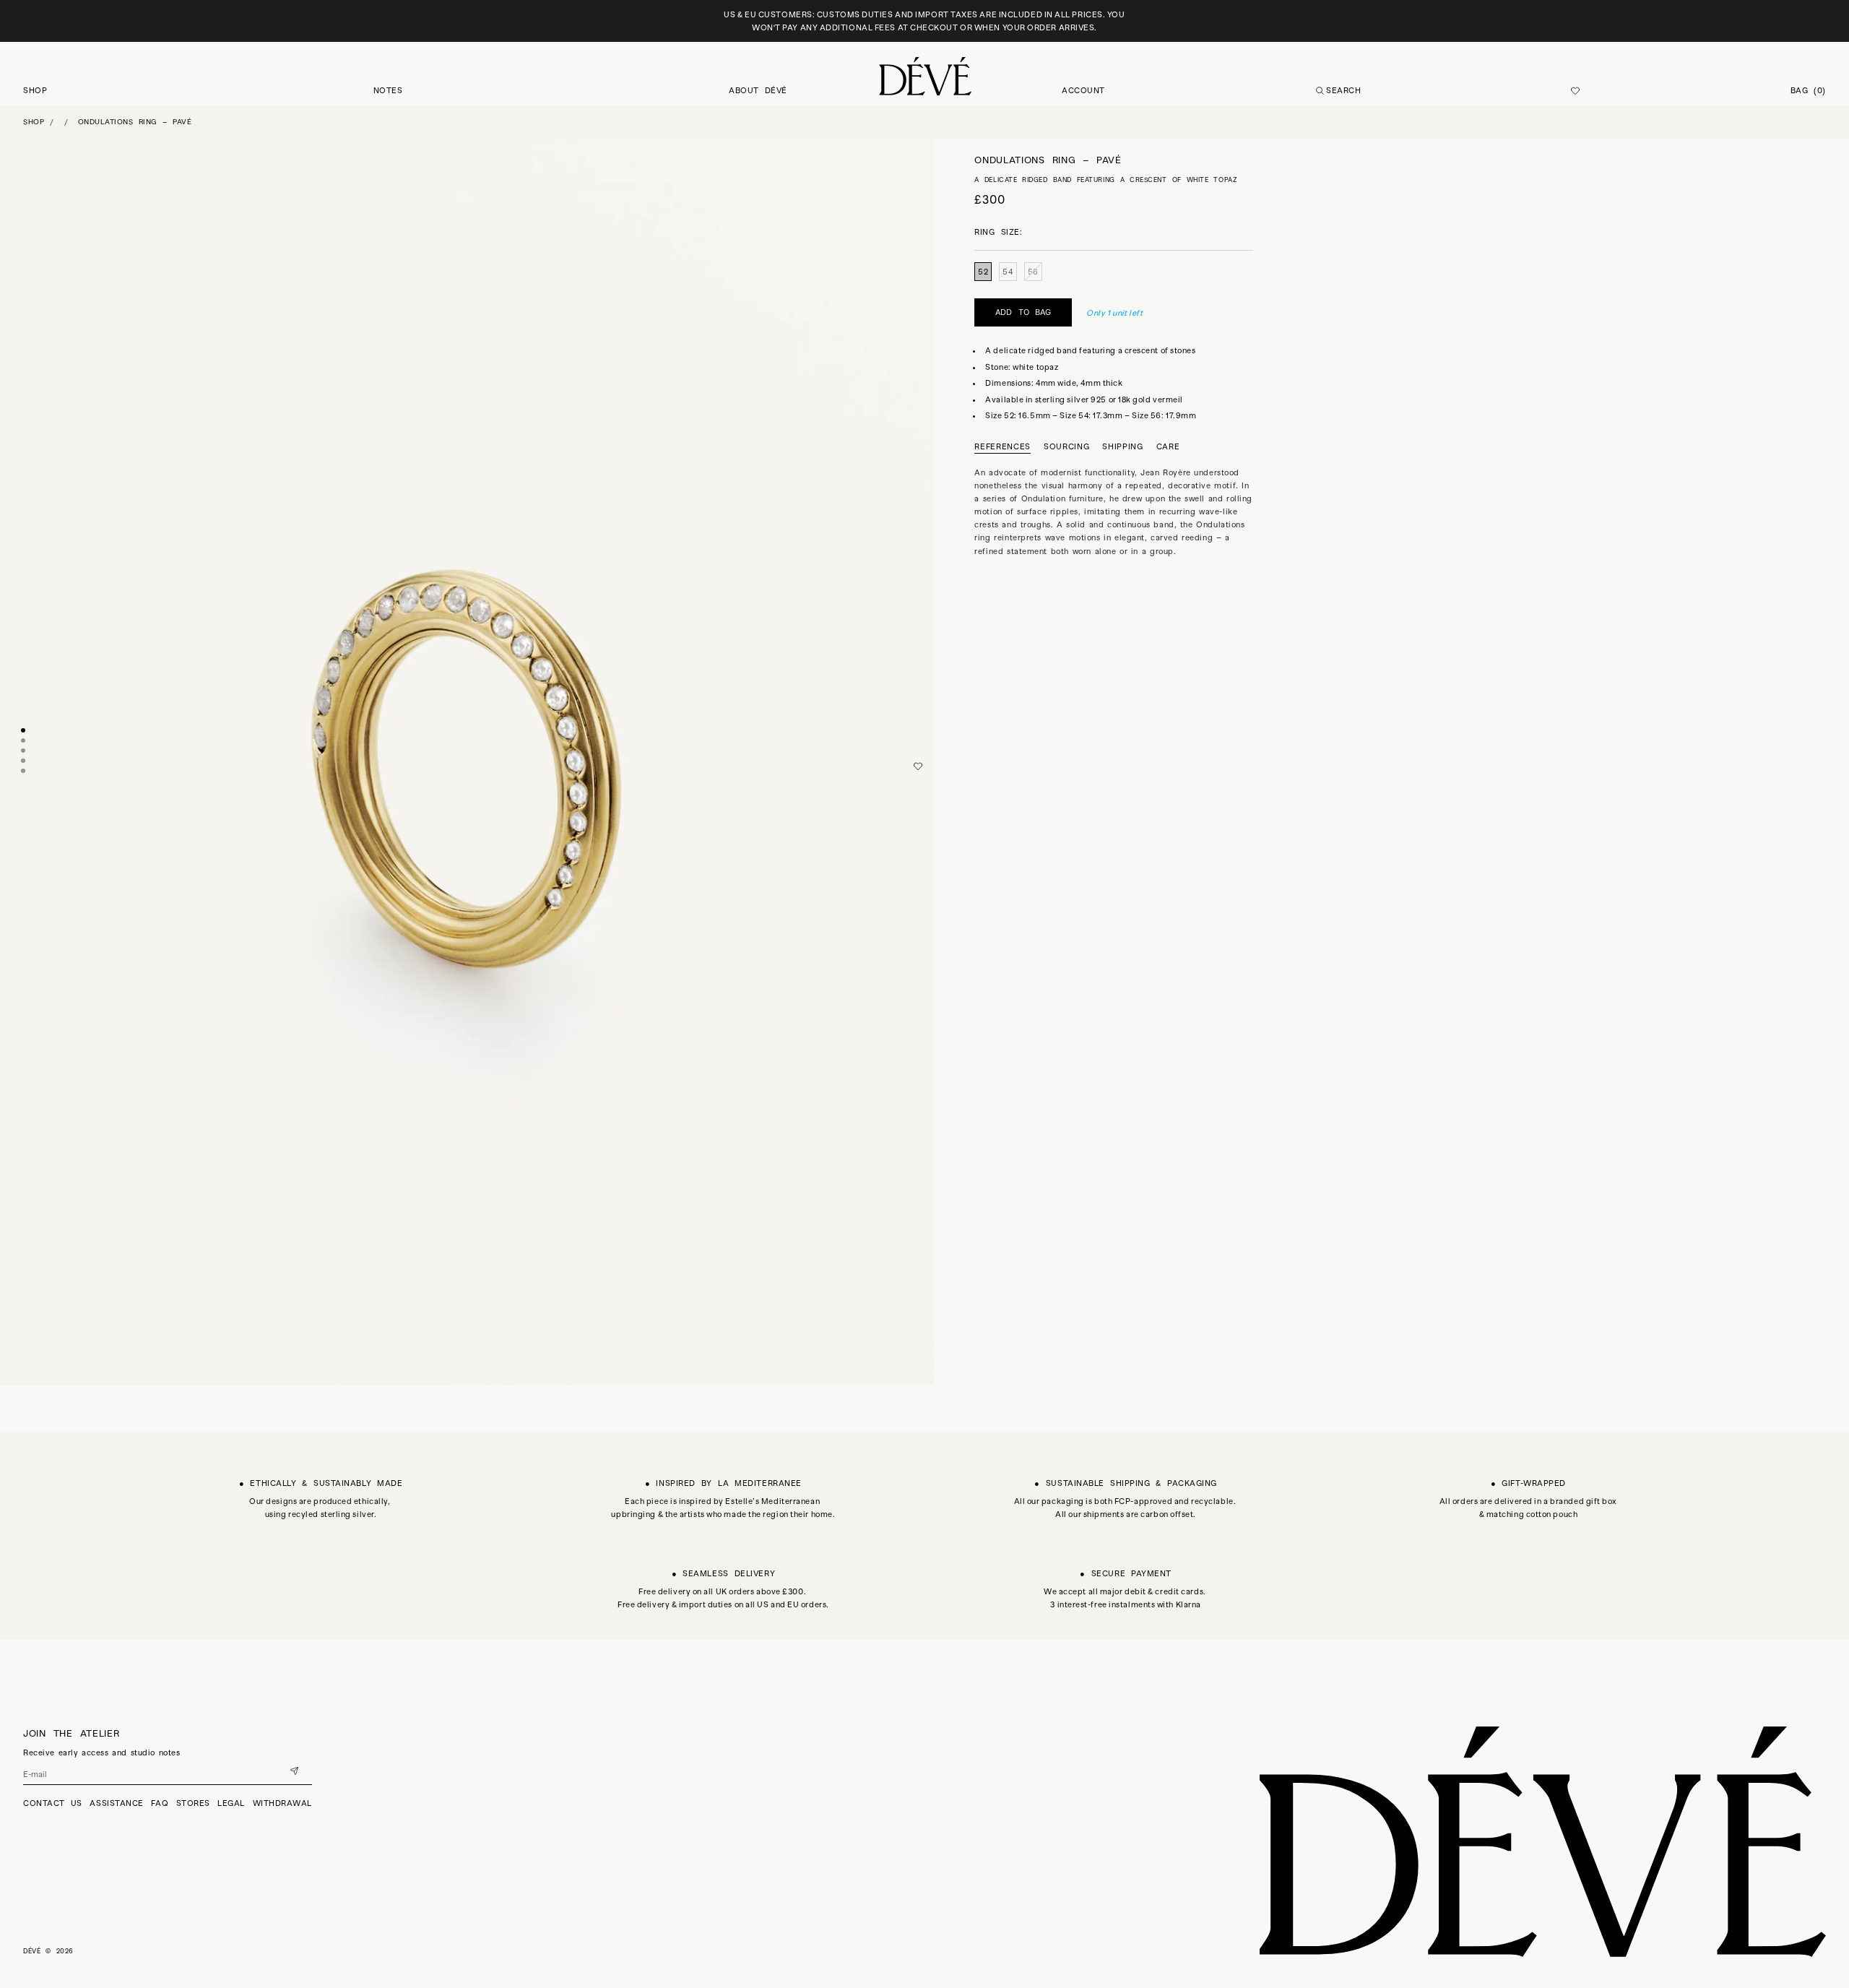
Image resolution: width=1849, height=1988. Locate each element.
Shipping (1122, 446)
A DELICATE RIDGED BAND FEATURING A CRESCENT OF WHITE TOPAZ (1106, 180)
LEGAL (231, 1803)
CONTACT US (53, 1803)
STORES (193, 1803)
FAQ (160, 1803)
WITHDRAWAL (283, 1803)
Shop (34, 122)
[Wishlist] (1575, 91)
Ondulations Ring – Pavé (135, 122)
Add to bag (1023, 313)
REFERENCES (1003, 446)
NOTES (388, 90)
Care (1168, 446)
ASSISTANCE (117, 1803)
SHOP (35, 90)
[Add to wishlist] (918, 766)
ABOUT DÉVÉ (758, 90)
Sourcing (1066, 446)
